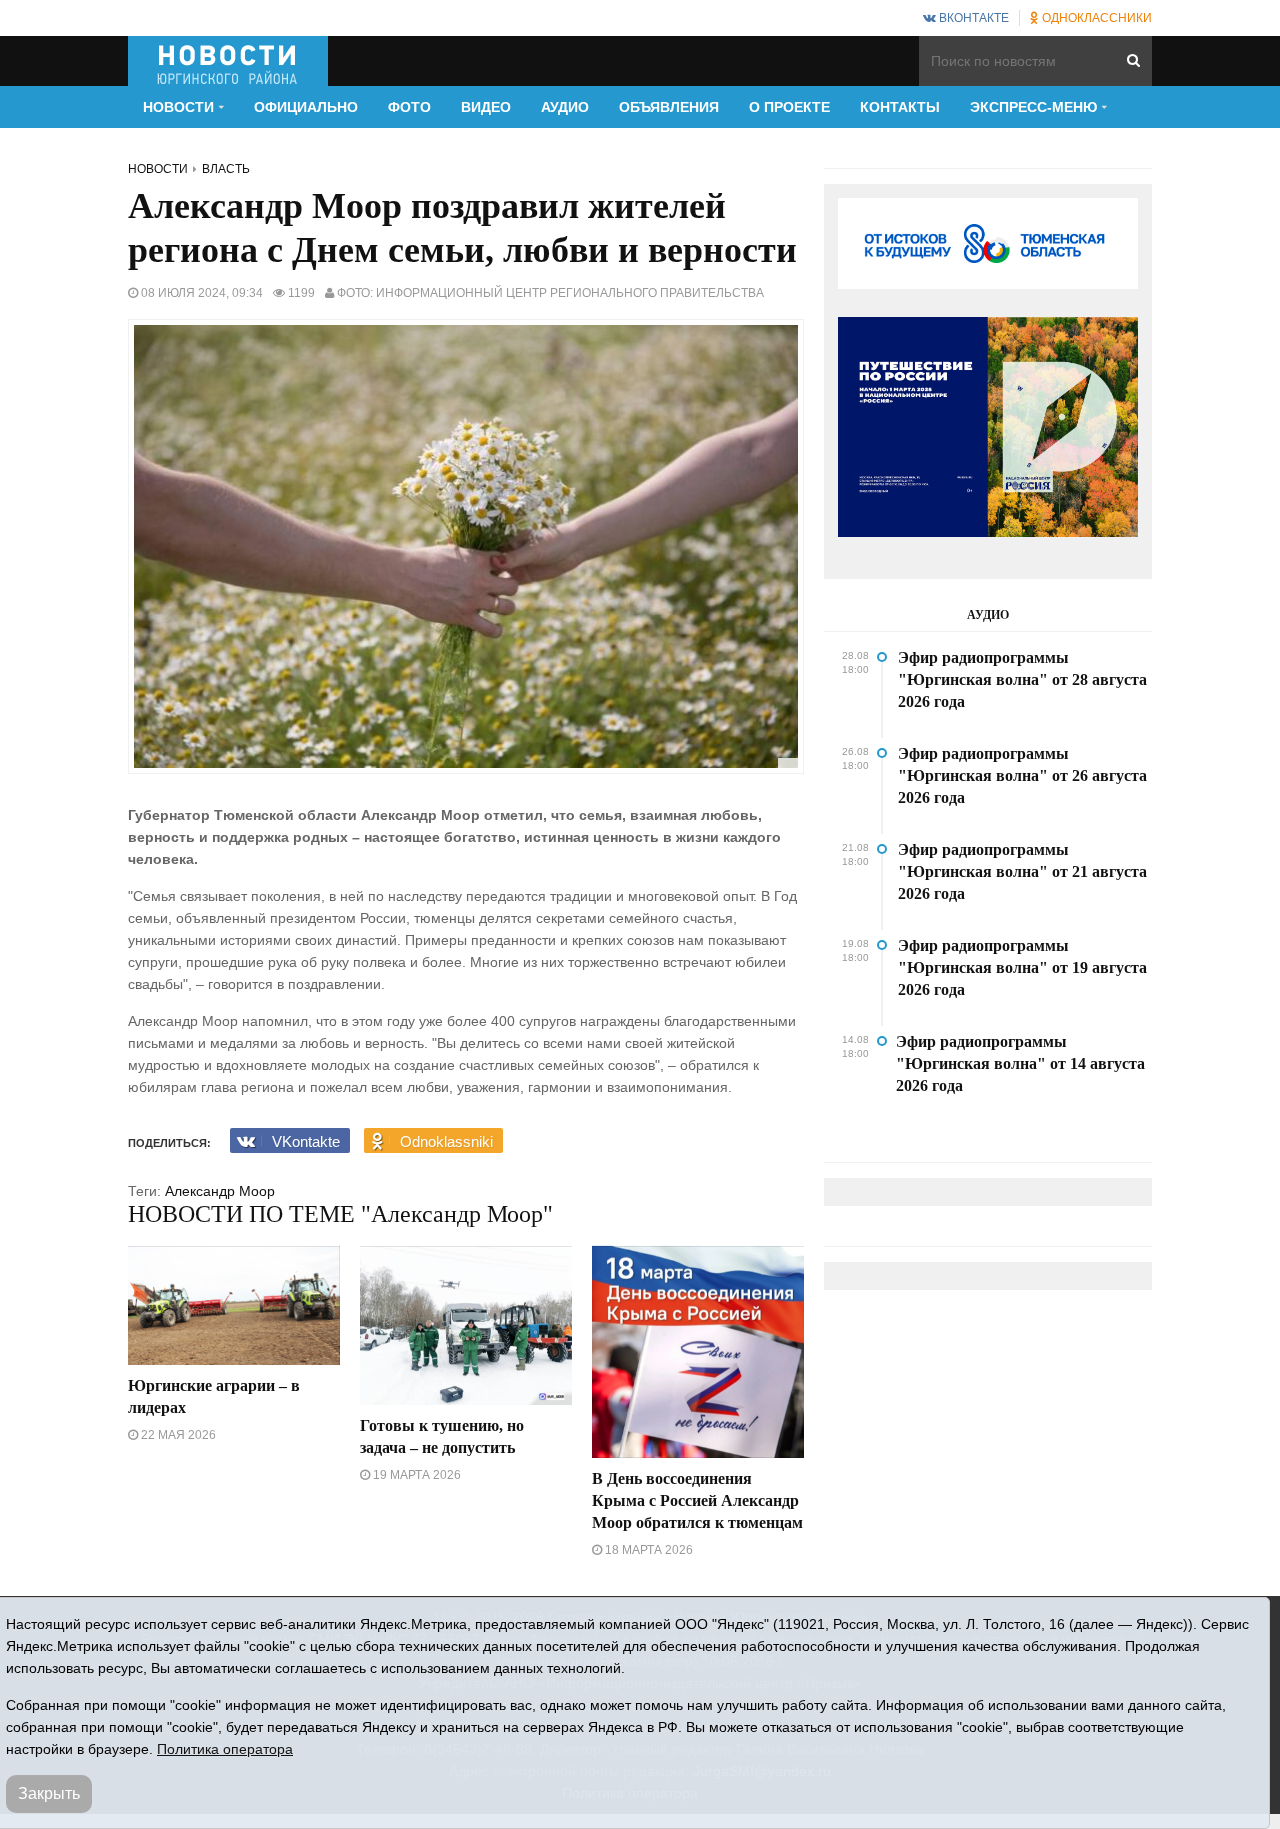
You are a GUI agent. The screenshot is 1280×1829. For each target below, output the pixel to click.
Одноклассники (1095, 18)
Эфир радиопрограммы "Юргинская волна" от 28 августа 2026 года (1022, 679)
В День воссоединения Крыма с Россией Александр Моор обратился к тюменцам (697, 1500)
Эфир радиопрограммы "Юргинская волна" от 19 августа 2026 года (1022, 967)
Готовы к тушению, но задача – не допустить (442, 1436)
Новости (158, 169)
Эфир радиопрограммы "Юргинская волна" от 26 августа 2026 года (1022, 775)
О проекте (789, 107)
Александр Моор (220, 1191)
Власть (226, 169)
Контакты (900, 107)
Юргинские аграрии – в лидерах (214, 1396)
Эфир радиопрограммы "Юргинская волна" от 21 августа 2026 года (1022, 871)
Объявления (669, 107)
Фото (409, 107)
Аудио (565, 107)
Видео (486, 107)
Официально (306, 107)
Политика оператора (225, 1749)
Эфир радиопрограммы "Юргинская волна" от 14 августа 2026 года (1020, 1063)
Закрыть (49, 1793)
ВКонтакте (972, 18)
